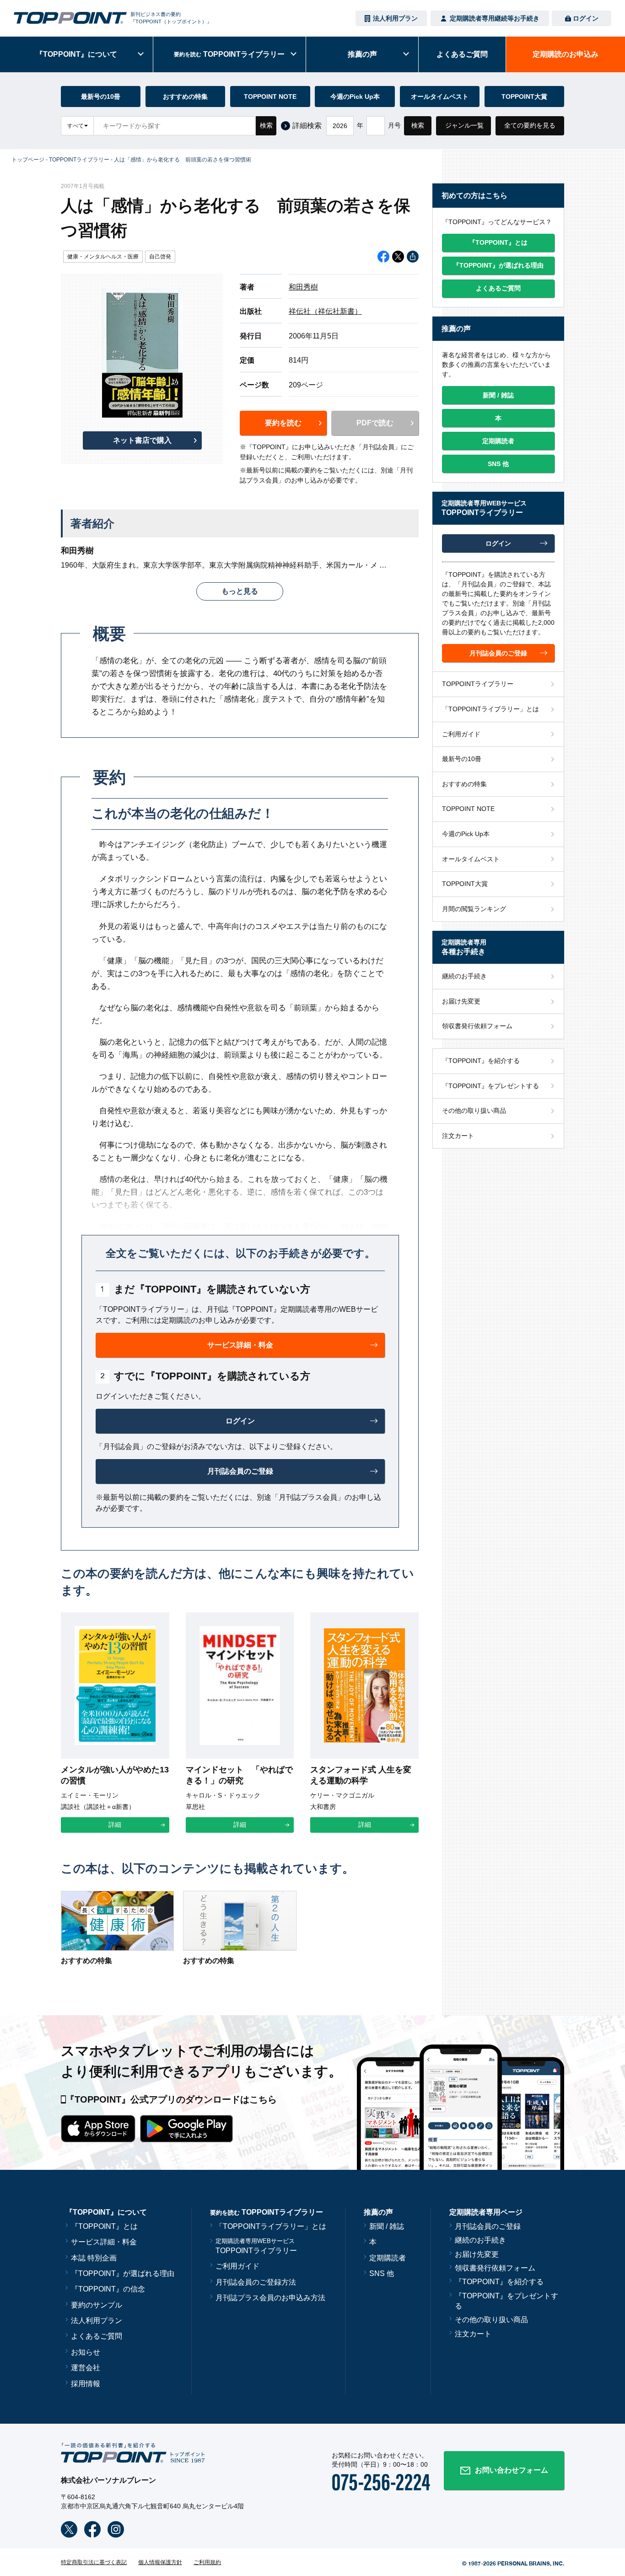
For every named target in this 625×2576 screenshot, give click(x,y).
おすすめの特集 (185, 97)
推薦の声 (362, 54)
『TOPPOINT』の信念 (108, 2289)
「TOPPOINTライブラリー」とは (490, 709)
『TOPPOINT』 (76, 54)
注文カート (458, 1136)
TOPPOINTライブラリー (79, 160)
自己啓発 (160, 257)
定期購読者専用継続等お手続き (495, 18)
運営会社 (86, 2368)
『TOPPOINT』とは (104, 2226)
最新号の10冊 (101, 97)
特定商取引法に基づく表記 (94, 2562)
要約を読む (283, 423)
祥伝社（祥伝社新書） (325, 311)
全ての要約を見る (530, 125)
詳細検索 (307, 126)
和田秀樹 (303, 287)
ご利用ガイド (461, 734)
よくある (462, 54)
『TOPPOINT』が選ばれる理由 (123, 2273)
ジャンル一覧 (464, 125)
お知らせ (86, 2352)
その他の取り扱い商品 (474, 1111)
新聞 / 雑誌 (387, 2226)
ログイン (586, 18)
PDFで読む (375, 423)
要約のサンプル (97, 2305)
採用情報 (86, 2384)
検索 (266, 125)
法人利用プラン (395, 18)
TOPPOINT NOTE (270, 97)
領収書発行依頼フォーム (477, 1026)
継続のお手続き (464, 976)
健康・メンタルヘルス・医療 (103, 257)
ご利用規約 (207, 2562)
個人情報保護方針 (160, 2562)
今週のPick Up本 (355, 97)
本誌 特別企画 (94, 2258)
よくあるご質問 (97, 2336)
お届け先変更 (461, 1001)
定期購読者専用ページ (486, 2212)
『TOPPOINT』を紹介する (481, 1061)
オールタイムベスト (440, 97)
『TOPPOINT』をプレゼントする (490, 1086)
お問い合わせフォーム (512, 2470)
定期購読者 (388, 2258)
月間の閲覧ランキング (474, 909)
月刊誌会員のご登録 (488, 2226)
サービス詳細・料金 (104, 2242)
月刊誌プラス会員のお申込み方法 (270, 2298)
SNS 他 (382, 2273)
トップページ (28, 160)
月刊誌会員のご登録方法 (256, 2282)
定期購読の (566, 54)
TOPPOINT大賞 (524, 97)
